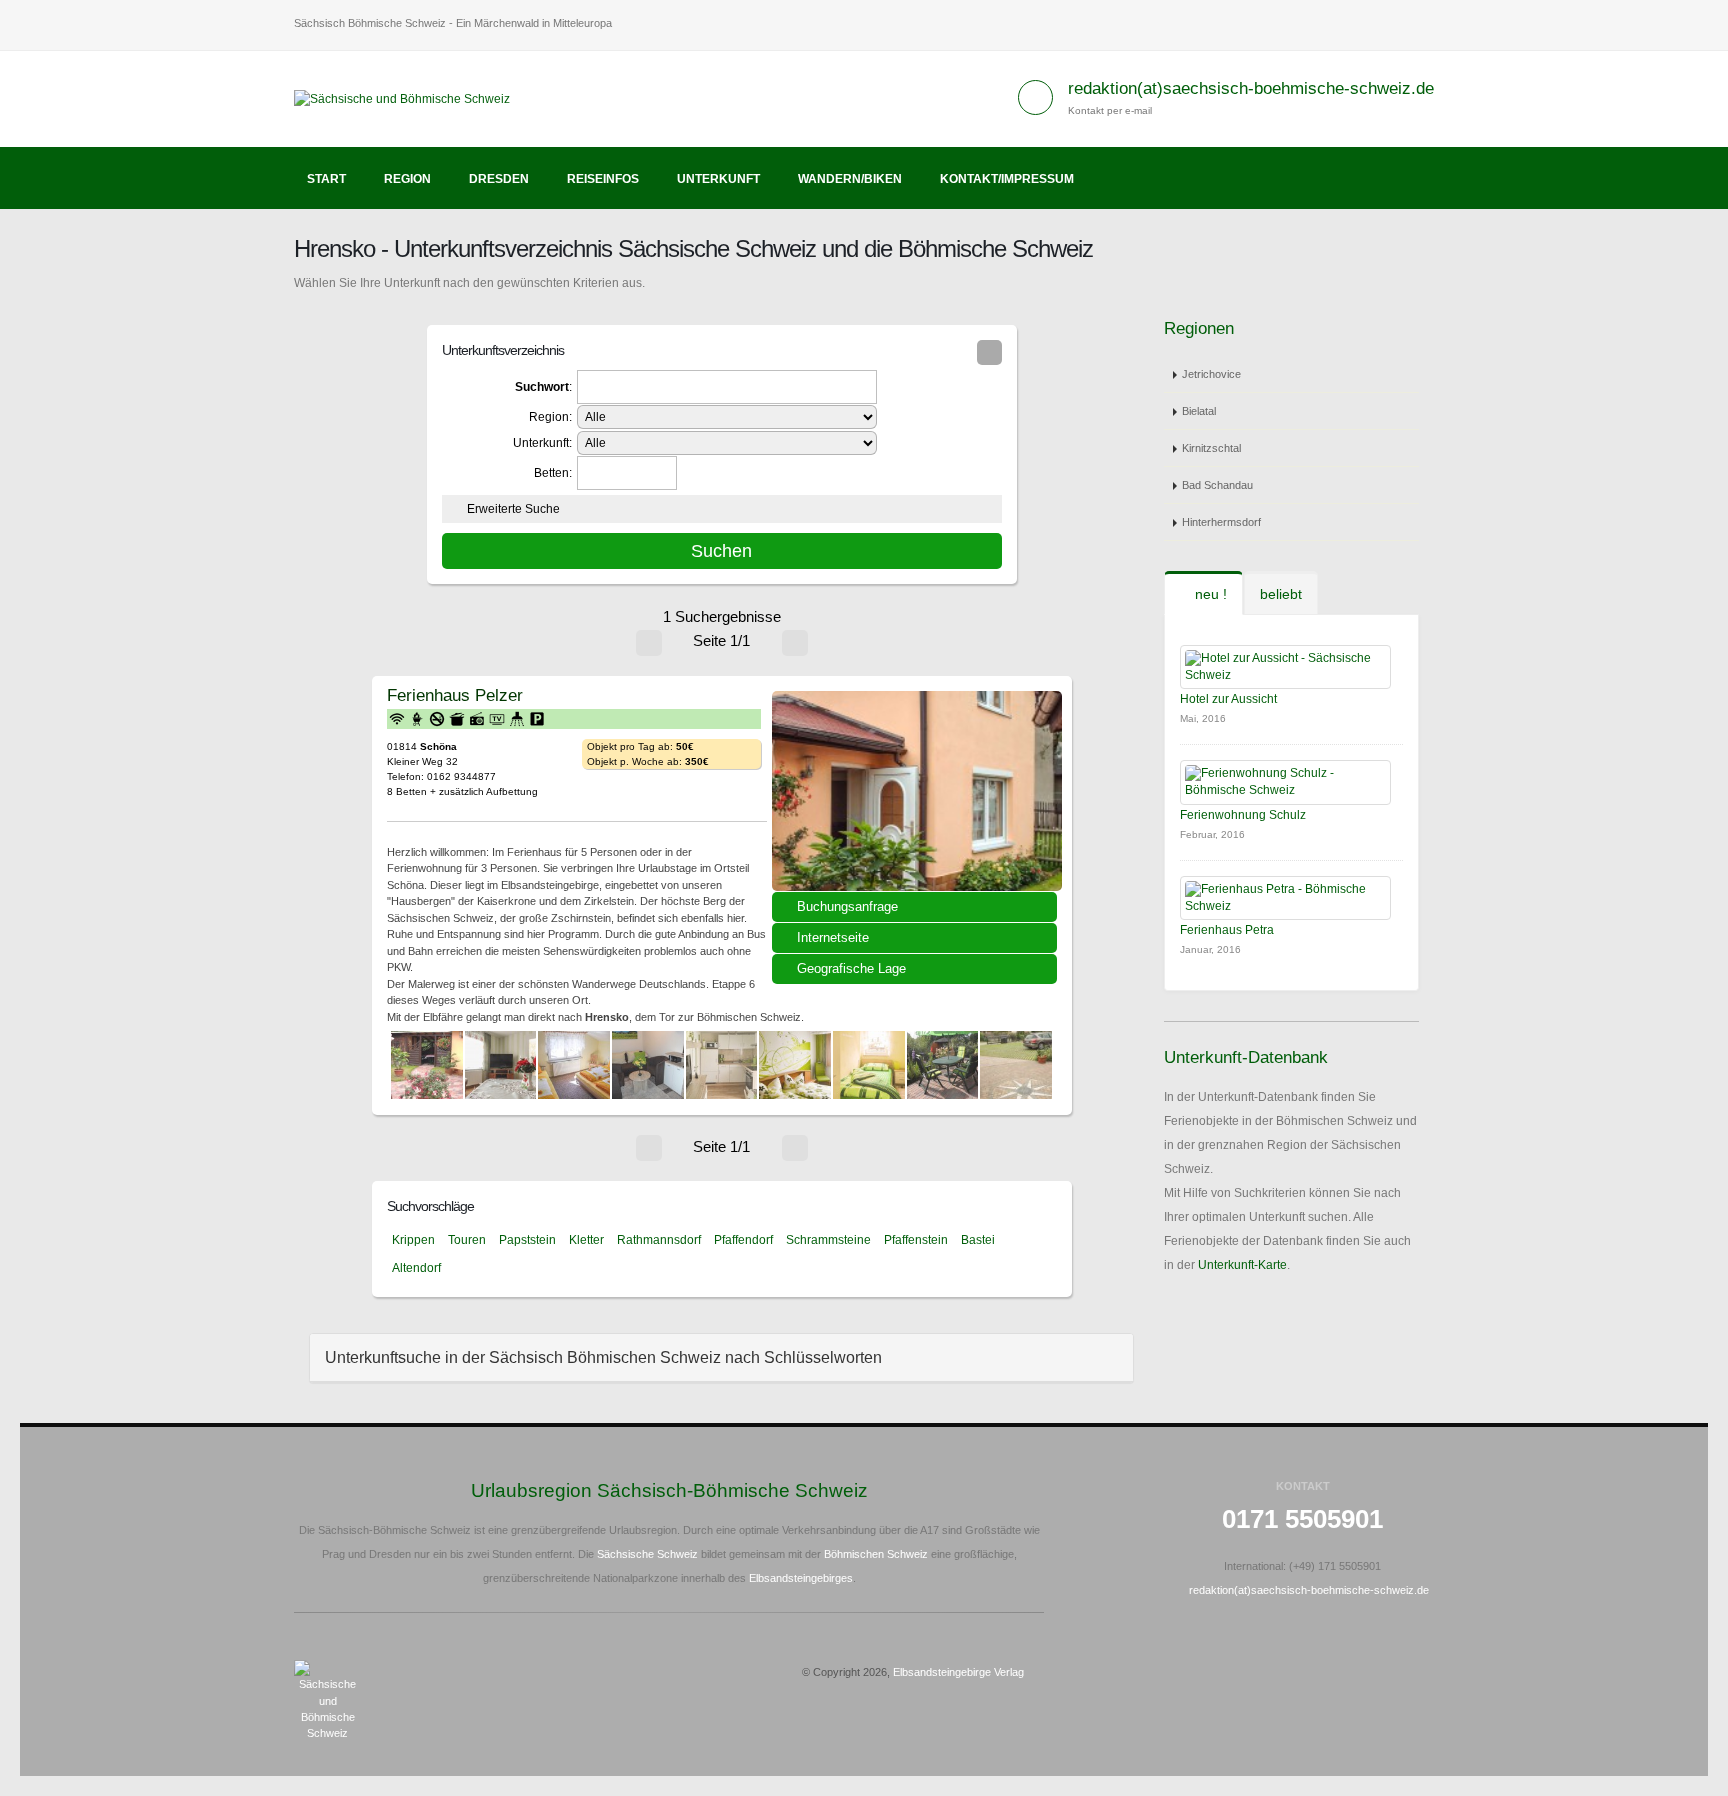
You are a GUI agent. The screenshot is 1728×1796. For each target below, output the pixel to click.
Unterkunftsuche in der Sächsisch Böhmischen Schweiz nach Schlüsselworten (603, 1357)
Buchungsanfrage (847, 906)
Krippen (413, 1240)
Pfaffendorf (743, 1240)
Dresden (499, 179)
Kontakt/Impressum (1007, 179)
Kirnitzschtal (1211, 448)
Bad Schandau (1217, 485)
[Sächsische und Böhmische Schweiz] (409, 98)
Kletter (586, 1240)
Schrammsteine (828, 1240)
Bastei (978, 1240)
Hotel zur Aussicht (1228, 699)
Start (326, 179)
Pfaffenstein (916, 1240)
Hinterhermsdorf (1221, 522)
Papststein (527, 1240)
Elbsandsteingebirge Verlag (958, 1672)
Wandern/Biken (850, 179)
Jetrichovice (1211, 374)
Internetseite (833, 937)
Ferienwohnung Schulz (1243, 815)
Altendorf (416, 1268)
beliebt (1281, 594)
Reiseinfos (603, 179)
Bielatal (1199, 411)
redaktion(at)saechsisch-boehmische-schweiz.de (1251, 88)
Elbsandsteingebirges (801, 1578)
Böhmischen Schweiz (876, 1554)
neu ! (1209, 594)
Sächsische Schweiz (647, 1554)
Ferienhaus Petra (1227, 930)
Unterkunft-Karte (1242, 1265)
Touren (467, 1240)
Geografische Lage (851, 968)
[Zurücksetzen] (989, 352)
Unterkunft (718, 179)
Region (407, 179)
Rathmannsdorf (659, 1240)
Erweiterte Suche (513, 509)
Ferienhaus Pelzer (455, 695)
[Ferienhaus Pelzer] (917, 791)
